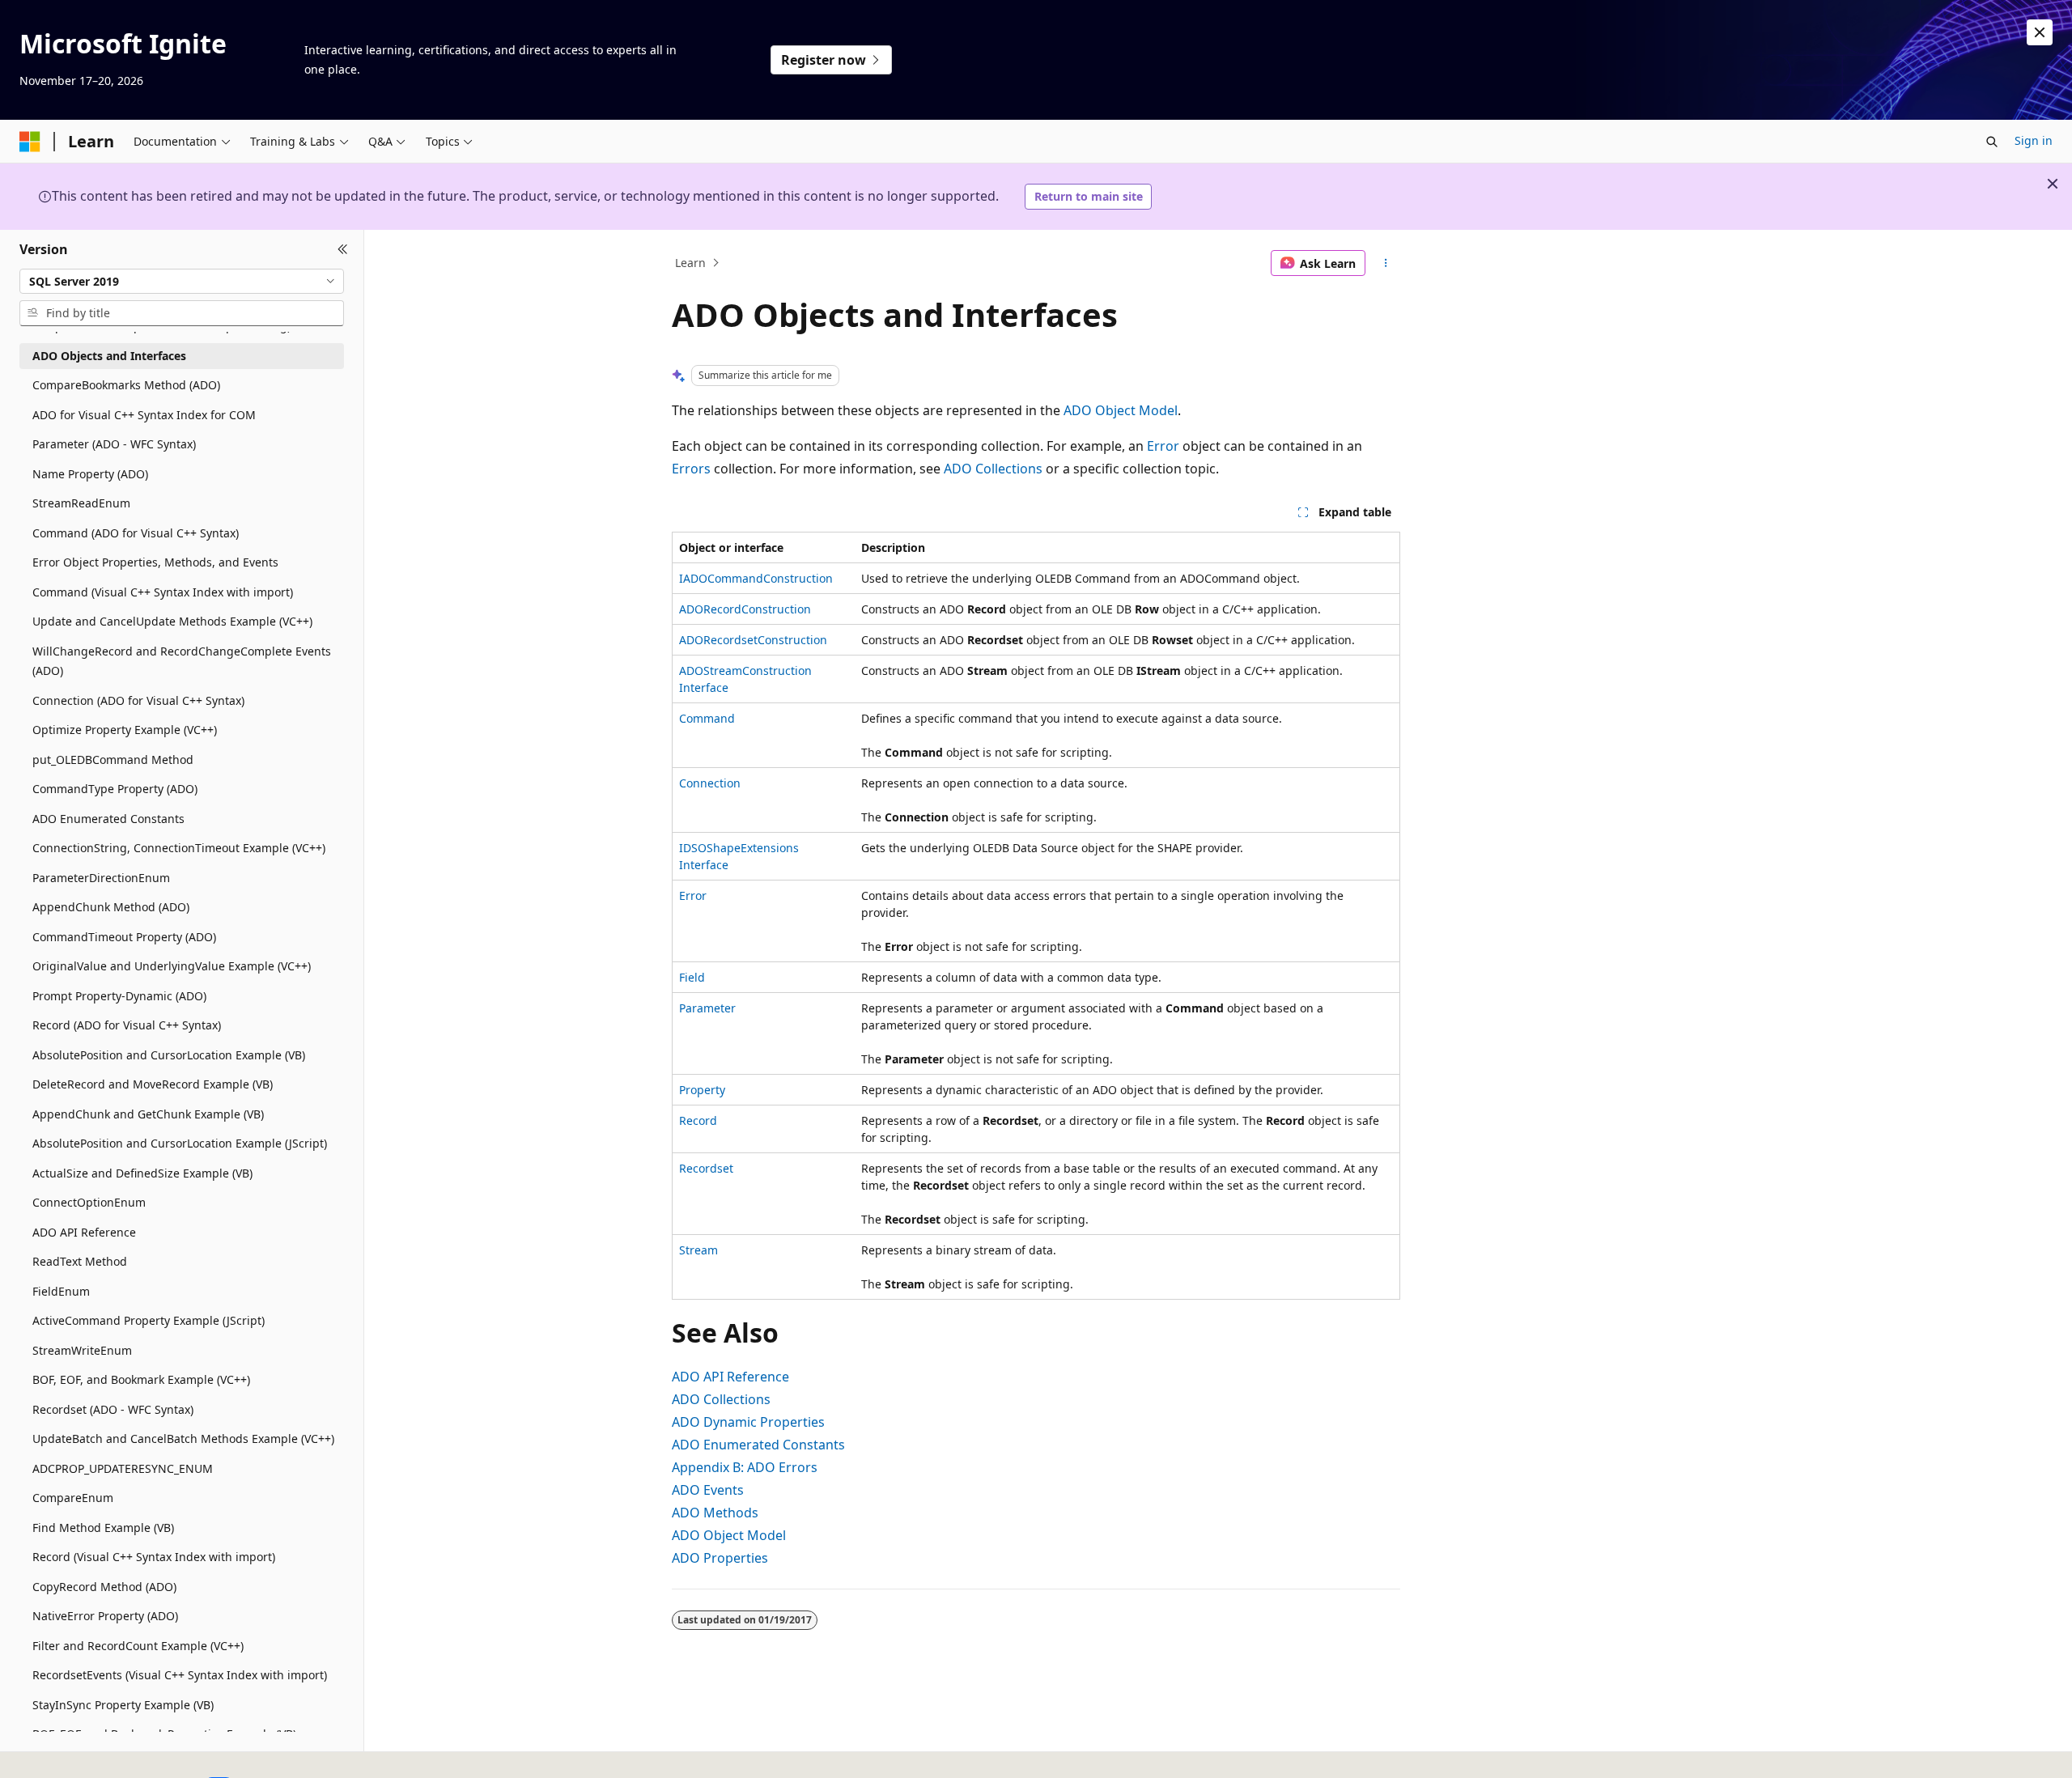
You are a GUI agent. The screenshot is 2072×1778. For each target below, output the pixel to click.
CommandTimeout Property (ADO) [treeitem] (124, 937)
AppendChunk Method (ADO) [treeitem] (111, 907)
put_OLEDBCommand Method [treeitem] (113, 760)
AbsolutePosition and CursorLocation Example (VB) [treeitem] (169, 1055)
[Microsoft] (30, 142)
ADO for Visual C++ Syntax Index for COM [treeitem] (144, 415)
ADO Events (708, 1490)
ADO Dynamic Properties (748, 1422)
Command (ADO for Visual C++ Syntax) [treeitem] (136, 533)
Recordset (706, 1168)
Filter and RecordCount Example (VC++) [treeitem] (138, 1646)
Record (698, 1120)
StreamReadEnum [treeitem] (81, 503)
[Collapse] (343, 249)
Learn (690, 263)
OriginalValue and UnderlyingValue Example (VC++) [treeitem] (172, 966)
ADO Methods (715, 1513)
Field (692, 977)
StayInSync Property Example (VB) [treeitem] (123, 1705)
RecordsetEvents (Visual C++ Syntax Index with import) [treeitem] (180, 1675)
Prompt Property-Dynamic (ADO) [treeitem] (119, 996)
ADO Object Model (1121, 410)
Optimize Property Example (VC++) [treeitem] (125, 730)
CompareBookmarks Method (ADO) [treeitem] (126, 385)
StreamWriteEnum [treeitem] (82, 1350)
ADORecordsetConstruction (753, 640)
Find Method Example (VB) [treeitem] (103, 1528)
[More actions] (1386, 263)
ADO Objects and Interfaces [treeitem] (109, 356)
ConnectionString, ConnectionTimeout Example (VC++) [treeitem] (179, 848)
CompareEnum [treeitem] (73, 1498)
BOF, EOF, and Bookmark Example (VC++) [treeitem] (141, 1379)
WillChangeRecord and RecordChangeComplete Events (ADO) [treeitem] (182, 661)
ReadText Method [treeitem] (80, 1261)
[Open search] (1992, 142)
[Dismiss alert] (2040, 32)
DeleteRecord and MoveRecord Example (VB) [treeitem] (153, 1084)
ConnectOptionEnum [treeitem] (89, 1202)
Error (1163, 446)
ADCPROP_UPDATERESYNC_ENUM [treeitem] (123, 1468)
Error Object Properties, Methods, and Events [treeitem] (155, 562)
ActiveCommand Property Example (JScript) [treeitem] (149, 1320)
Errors (691, 469)
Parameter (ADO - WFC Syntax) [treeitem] (114, 444)
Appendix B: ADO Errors (745, 1467)
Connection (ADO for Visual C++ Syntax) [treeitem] (138, 700)
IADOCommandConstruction (756, 578)
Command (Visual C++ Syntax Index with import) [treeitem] (163, 592)
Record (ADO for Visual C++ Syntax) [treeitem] (127, 1025)
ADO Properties (720, 1558)
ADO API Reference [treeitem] (84, 1232)
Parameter (707, 1008)
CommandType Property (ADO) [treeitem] (115, 789)
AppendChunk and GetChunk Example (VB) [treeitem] (148, 1114)
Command (707, 718)
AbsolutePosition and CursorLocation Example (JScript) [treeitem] (180, 1143)
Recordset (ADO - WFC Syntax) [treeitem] (113, 1409)
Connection (710, 783)
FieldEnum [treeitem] (61, 1291)
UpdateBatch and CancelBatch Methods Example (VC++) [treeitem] (183, 1439)
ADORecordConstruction (745, 609)
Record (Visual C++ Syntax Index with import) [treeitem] (154, 1557)
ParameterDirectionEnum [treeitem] (101, 878)
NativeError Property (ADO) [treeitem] (105, 1616)
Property (702, 1090)
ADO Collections (993, 469)
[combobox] (182, 281)
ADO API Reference (730, 1377)
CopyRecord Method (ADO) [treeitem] (104, 1587)
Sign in (2034, 140)
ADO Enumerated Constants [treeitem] (108, 819)
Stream (698, 1250)
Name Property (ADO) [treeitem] (90, 474)
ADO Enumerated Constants (758, 1445)
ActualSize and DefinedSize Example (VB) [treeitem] (142, 1173)
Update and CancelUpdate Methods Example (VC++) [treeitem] (172, 621)
